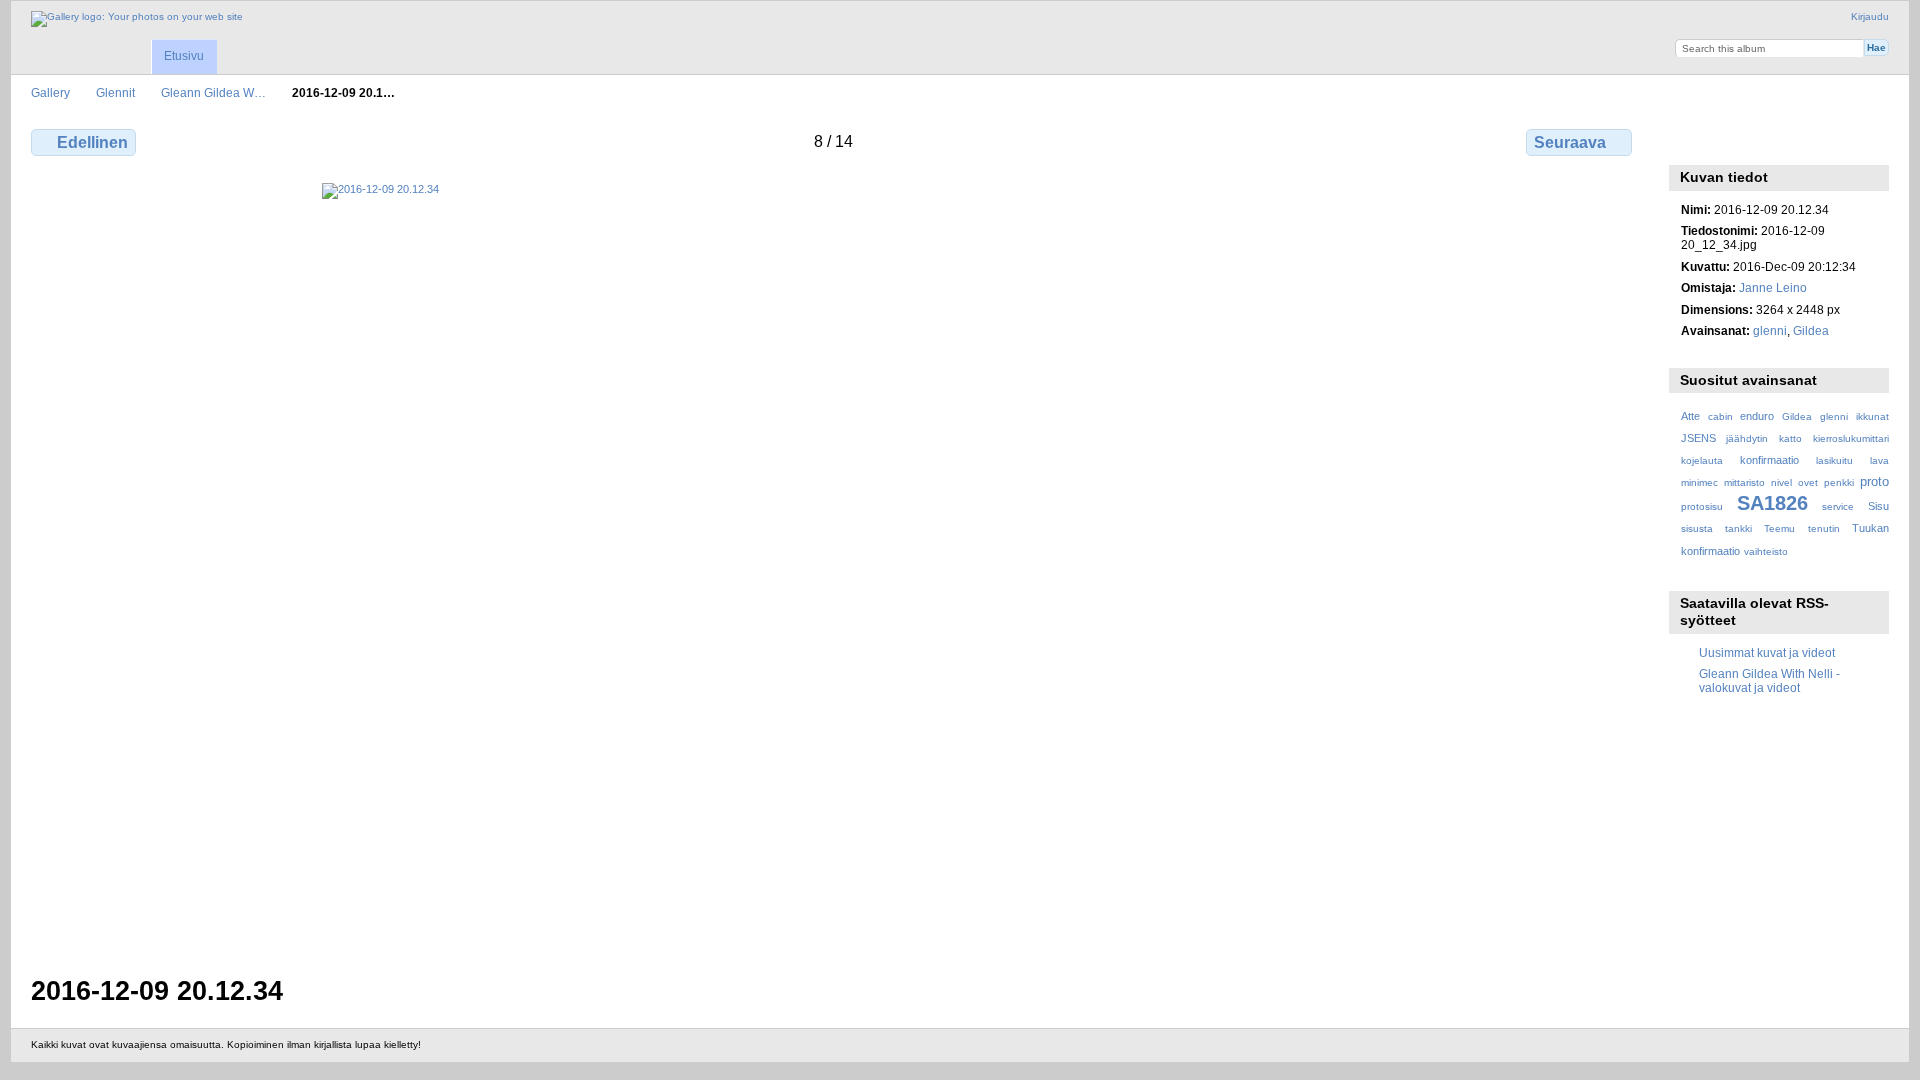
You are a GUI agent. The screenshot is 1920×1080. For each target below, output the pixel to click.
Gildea (1811, 330)
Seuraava (1570, 142)
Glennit (115, 92)
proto (1874, 482)
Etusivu (184, 56)
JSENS (1698, 438)
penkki (1839, 482)
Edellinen (92, 142)
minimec (1699, 482)
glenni (1770, 330)
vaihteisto (1766, 551)
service (1838, 506)
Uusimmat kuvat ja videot (1767, 652)
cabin (1720, 416)
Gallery (50, 92)
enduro (1757, 416)
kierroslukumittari (1851, 438)
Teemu (1779, 528)
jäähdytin (1747, 438)
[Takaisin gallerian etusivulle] (137, 19)
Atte (1690, 416)
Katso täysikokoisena (1691, 140)
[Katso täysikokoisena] (833, 567)
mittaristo (1744, 482)
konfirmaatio (1769, 460)
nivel (1781, 482)
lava (1879, 460)
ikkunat (1872, 416)
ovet (1808, 482)
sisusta (1697, 528)
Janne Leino (1773, 287)
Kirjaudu (1870, 16)
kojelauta (1702, 460)
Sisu (1878, 506)
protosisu (1702, 506)
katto (1790, 438)
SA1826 (1772, 503)
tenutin (1824, 528)
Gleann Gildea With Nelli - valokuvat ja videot (1769, 680)
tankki (1738, 528)
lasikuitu (1834, 460)
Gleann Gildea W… (213, 92)
